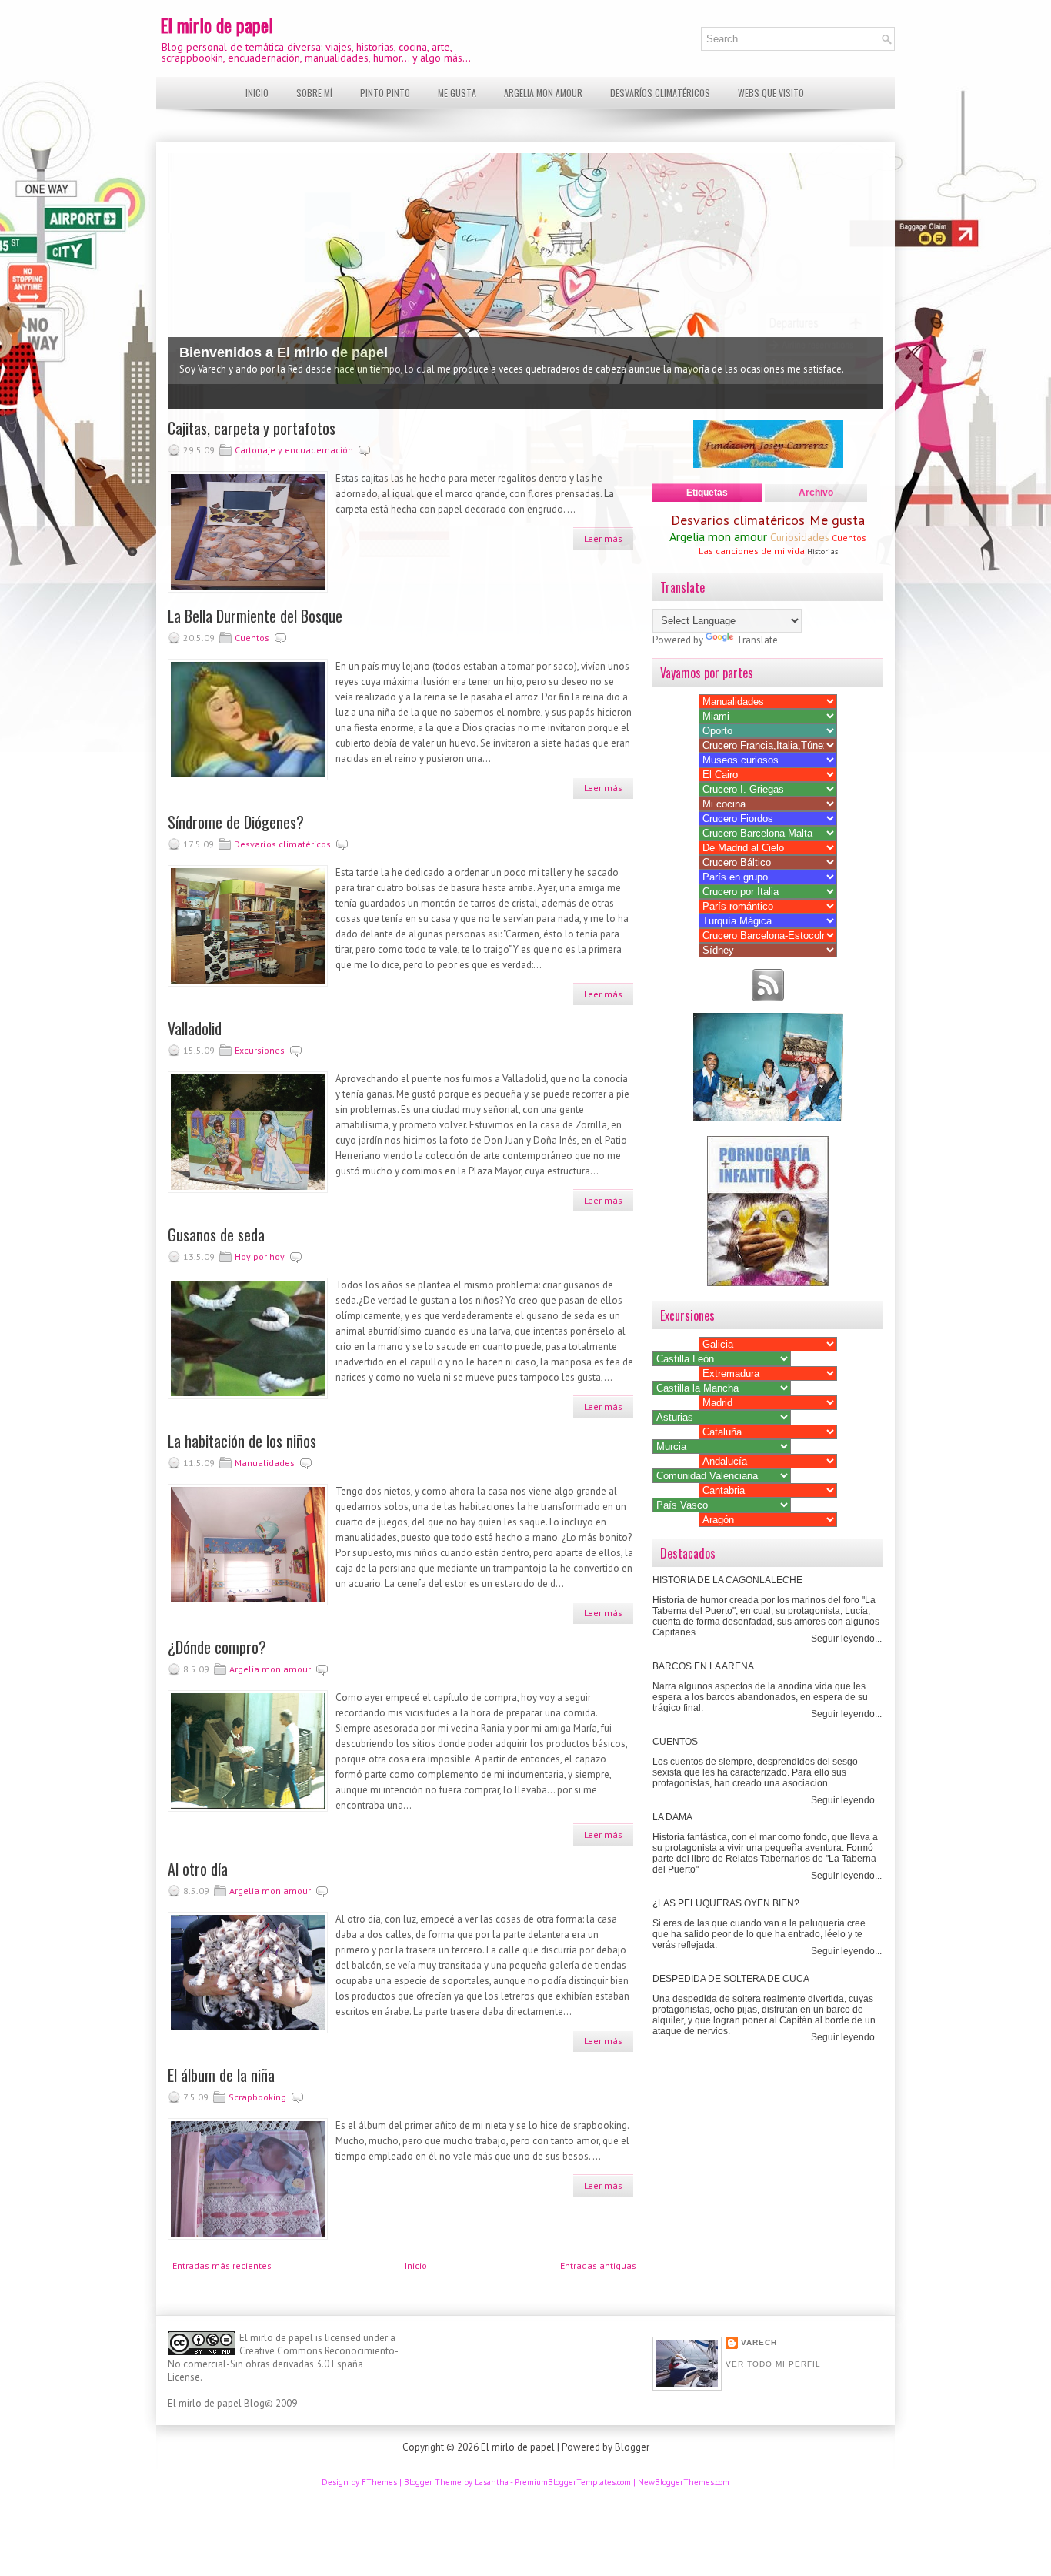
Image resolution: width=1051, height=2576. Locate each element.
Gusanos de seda (216, 1235)
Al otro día (198, 1869)
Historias (822, 551)
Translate (757, 640)
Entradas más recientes (222, 2265)
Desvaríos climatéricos (660, 93)
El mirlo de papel (217, 25)
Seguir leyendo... (846, 1639)
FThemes (379, 2482)
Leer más (603, 538)
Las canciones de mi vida (752, 551)
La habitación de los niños (242, 1441)
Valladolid (195, 1028)
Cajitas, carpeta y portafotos (252, 428)
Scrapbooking (257, 2097)
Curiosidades (800, 537)
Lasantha (492, 2482)
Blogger (632, 2447)
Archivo (816, 493)
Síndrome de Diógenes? (236, 822)
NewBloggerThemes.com (684, 2482)
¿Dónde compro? (217, 1647)
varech (759, 2342)
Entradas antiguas (598, 2265)
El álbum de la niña (221, 2075)
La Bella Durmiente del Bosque (255, 616)
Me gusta (457, 93)
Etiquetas (707, 493)
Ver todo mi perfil (773, 2364)
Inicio (257, 93)
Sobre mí (314, 93)
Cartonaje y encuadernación (294, 450)
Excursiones (260, 1050)
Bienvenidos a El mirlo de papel (284, 352)
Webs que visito (771, 93)
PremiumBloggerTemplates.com (573, 2482)
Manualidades (265, 1463)
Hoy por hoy (260, 1256)
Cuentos (252, 638)
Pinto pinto (385, 93)
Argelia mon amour (543, 93)
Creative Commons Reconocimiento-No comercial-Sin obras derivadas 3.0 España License (283, 2364)
